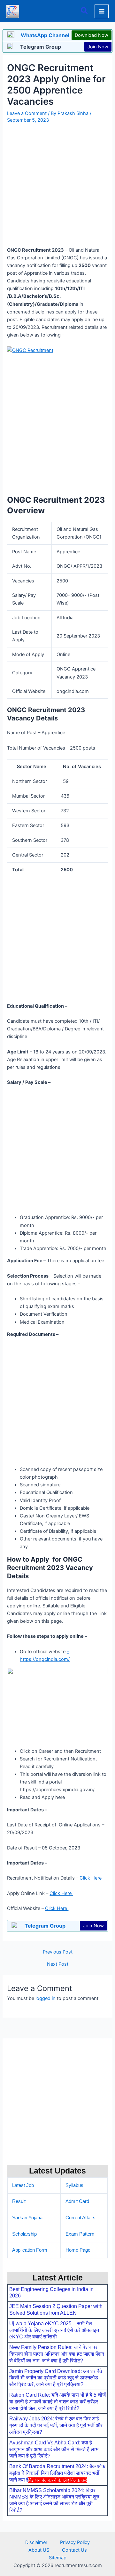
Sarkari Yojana (27, 2218)
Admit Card (77, 2201)
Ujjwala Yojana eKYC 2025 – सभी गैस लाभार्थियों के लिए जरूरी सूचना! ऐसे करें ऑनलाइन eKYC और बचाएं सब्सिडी (54, 2330)
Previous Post (58, 1952)
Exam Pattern (80, 2234)
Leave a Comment (27, 113)
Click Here (91, 1878)
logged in (46, 1998)
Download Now (92, 35)
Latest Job (23, 2185)
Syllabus (74, 2185)
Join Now (98, 47)
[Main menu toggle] (102, 11)
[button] (85, 11)
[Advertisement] (57, 2529)
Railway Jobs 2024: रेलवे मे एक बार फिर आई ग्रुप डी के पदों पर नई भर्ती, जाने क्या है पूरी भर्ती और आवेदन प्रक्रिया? (56, 2425)
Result (19, 2201)
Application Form (30, 2250)
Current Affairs (80, 2218)
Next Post (58, 1964)
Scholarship (24, 2234)
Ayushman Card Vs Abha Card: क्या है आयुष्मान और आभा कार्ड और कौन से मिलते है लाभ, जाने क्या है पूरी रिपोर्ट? (54, 2449)
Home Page (78, 2250)
